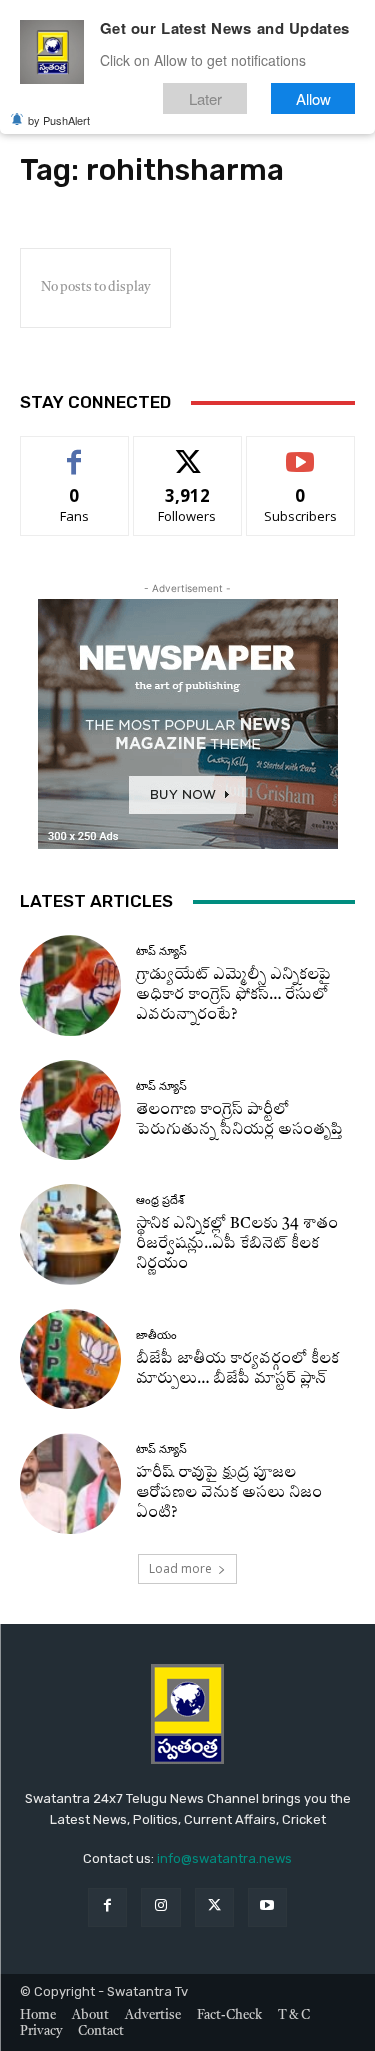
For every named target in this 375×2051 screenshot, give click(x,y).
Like (74, 451)
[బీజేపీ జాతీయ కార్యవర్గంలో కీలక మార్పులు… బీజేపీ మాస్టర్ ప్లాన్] (70, 1359)
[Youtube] (267, 1907)
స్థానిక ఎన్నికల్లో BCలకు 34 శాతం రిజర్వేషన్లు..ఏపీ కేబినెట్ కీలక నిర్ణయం (237, 1244)
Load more (180, 1568)
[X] (214, 1907)
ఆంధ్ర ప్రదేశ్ (160, 1200)
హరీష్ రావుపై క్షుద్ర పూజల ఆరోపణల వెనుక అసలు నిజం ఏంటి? (229, 1493)
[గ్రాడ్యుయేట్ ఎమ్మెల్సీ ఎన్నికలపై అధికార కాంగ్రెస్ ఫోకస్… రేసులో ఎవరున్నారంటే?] (70, 985)
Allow (313, 98)
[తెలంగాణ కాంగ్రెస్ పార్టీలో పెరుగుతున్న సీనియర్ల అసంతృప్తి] (70, 1110)
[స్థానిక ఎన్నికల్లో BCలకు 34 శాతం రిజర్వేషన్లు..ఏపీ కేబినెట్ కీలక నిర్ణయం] (70, 1234)
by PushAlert (59, 120)
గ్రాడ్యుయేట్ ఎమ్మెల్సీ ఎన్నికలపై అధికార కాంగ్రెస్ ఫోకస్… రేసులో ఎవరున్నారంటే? (233, 995)
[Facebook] (107, 1907)
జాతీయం (156, 1335)
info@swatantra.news (224, 1858)
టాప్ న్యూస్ (161, 951)
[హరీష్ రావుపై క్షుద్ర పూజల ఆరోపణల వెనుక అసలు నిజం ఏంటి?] (70, 1483)
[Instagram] (160, 1907)
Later (205, 98)
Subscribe (301, 451)
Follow (187, 451)
